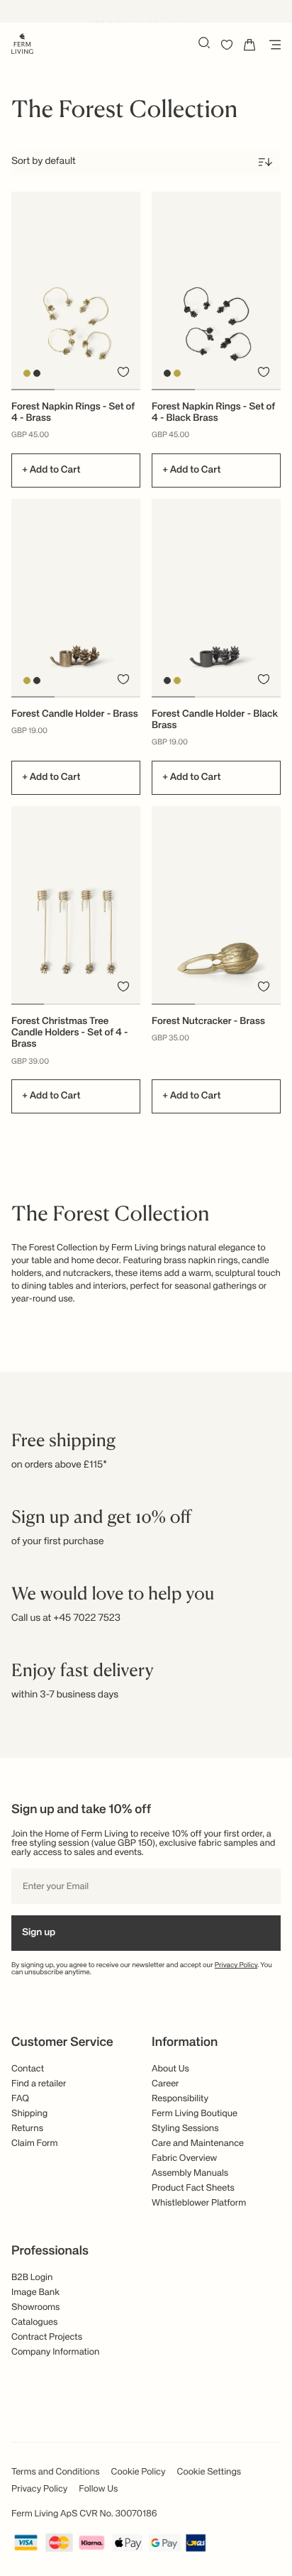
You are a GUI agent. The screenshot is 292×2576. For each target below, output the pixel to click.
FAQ (20, 2099)
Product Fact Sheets (193, 2188)
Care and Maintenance (198, 2143)
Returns (27, 2129)
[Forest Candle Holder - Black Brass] (216, 598)
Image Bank (35, 2292)
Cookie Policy (139, 2472)
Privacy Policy (236, 1966)
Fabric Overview (184, 2158)
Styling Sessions (185, 2129)
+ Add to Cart (51, 470)
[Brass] (27, 373)
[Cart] (249, 45)
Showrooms (36, 2307)
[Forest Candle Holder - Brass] (76, 598)
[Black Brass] (37, 373)
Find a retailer (39, 2084)
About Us (170, 2069)
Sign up (39, 1933)
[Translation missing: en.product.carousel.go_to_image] (33, 390)
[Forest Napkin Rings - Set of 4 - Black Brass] (216, 290)
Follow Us (98, 2489)
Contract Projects (47, 2337)
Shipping (29, 2114)
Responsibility (180, 2099)
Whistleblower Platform (199, 2203)
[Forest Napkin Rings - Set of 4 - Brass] (76, 290)
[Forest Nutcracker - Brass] (216, 905)
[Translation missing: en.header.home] (22, 43)
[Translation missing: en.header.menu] (272, 45)
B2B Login (32, 2278)
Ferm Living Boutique (195, 2114)
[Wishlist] (227, 45)
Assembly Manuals (190, 2173)
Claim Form (35, 2143)
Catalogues (34, 2322)
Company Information (55, 2352)
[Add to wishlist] (123, 372)
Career (165, 2084)
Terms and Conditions (56, 2472)
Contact (28, 2069)
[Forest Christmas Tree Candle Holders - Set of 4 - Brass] (76, 905)
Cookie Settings (209, 2472)
